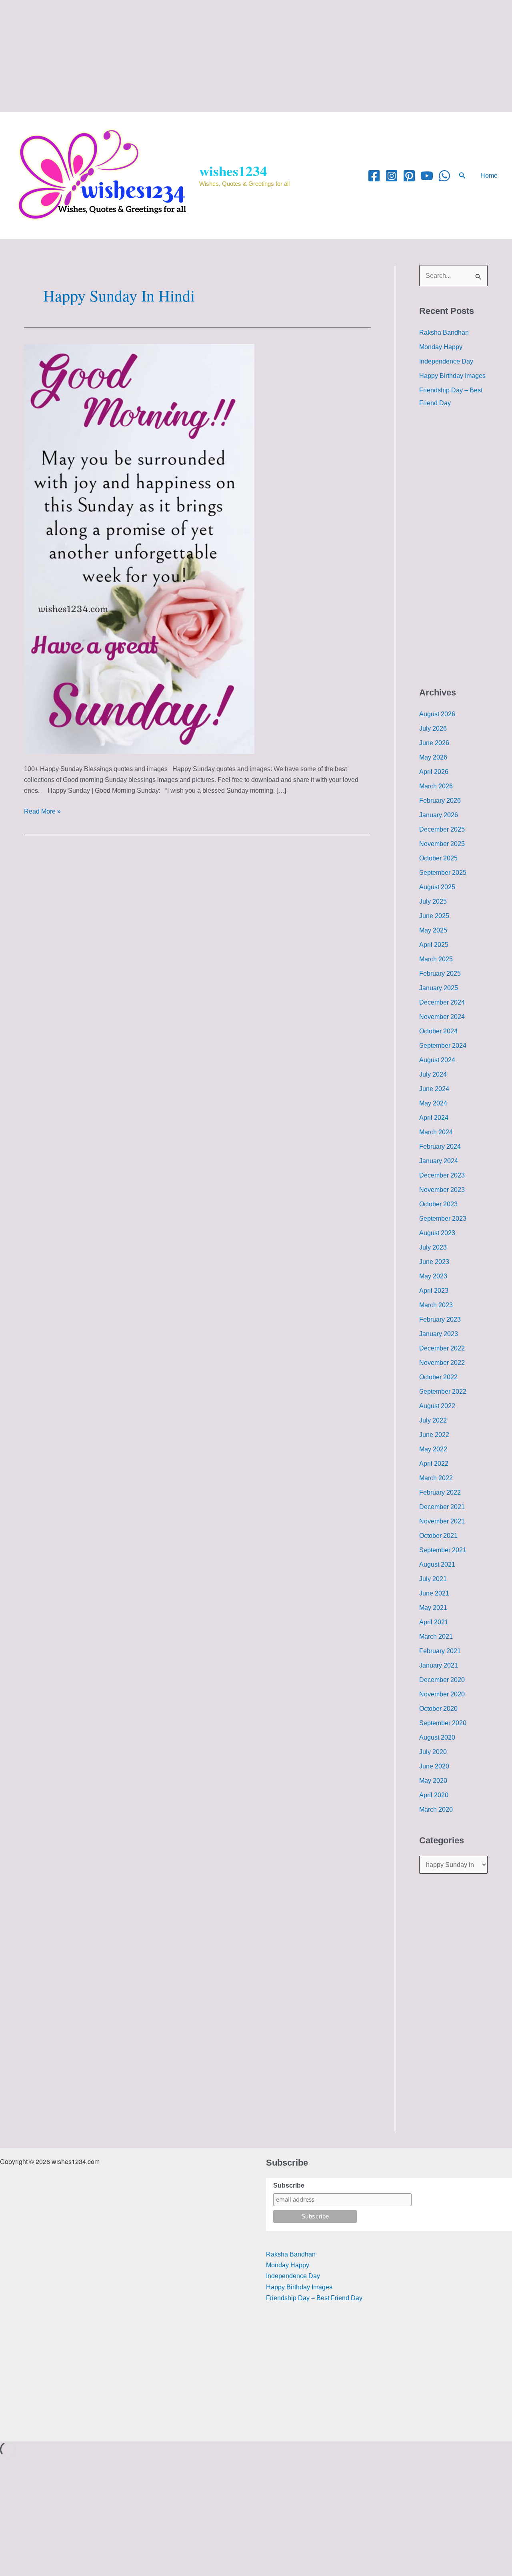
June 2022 (434, 1435)
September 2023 (443, 1219)
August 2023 (437, 1233)
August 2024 (437, 1060)
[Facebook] (374, 176)
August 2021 (437, 1564)
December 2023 (442, 1175)
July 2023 (433, 1247)
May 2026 (433, 757)
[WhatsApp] (444, 176)
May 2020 (433, 1781)
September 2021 (443, 1550)
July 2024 (433, 1074)
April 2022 (434, 1464)
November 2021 (442, 1521)
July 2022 (433, 1420)
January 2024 (439, 1161)
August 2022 (437, 1406)
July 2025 (433, 901)
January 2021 (439, 1665)
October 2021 (438, 1536)
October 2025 (438, 858)
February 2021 (440, 1651)
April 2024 (434, 1118)
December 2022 (442, 1348)
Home (489, 176)
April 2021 (434, 1622)
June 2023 (434, 1262)
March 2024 (436, 1132)
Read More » (42, 810)
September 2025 (443, 873)
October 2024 (438, 1031)
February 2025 (440, 974)
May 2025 (433, 930)
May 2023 (433, 1276)
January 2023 (439, 1334)
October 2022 (438, 1377)
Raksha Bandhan (444, 333)
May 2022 (433, 1449)
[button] (462, 176)
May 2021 (433, 1608)
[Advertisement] (240, 56)
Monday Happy (441, 347)
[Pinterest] (409, 176)
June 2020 (434, 1766)
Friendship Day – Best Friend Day (314, 2298)
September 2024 (443, 1046)
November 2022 (442, 1363)
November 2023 (442, 1190)
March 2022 (436, 1478)
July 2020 (433, 1752)
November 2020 (442, 1694)
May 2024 (433, 1103)
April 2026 (434, 772)
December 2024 (442, 1002)
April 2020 (434, 1795)
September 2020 (443, 1723)
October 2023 (438, 1204)
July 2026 (433, 728)
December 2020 (442, 1680)
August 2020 (437, 1737)
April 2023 (434, 1291)
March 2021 (436, 1637)
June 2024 (434, 1089)
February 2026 (440, 801)
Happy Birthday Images (452, 376)
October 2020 (438, 1709)
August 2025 (437, 887)
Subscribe (289, 2185)
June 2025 (434, 916)
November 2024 (442, 1017)
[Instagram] (392, 176)
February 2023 (440, 1319)
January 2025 (439, 988)
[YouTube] (427, 176)
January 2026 (439, 815)
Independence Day (446, 361)
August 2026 (437, 714)
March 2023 (436, 1305)
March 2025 (436, 959)
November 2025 (442, 844)
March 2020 (436, 1809)
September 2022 (443, 1391)
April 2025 (434, 945)
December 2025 (442, 829)
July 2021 (433, 1579)
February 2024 (440, 1146)
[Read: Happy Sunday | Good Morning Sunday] (139, 548)
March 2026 (436, 786)
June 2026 (434, 743)
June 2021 (434, 1593)
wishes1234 (233, 171)
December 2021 (442, 1507)
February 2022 (440, 1492)
